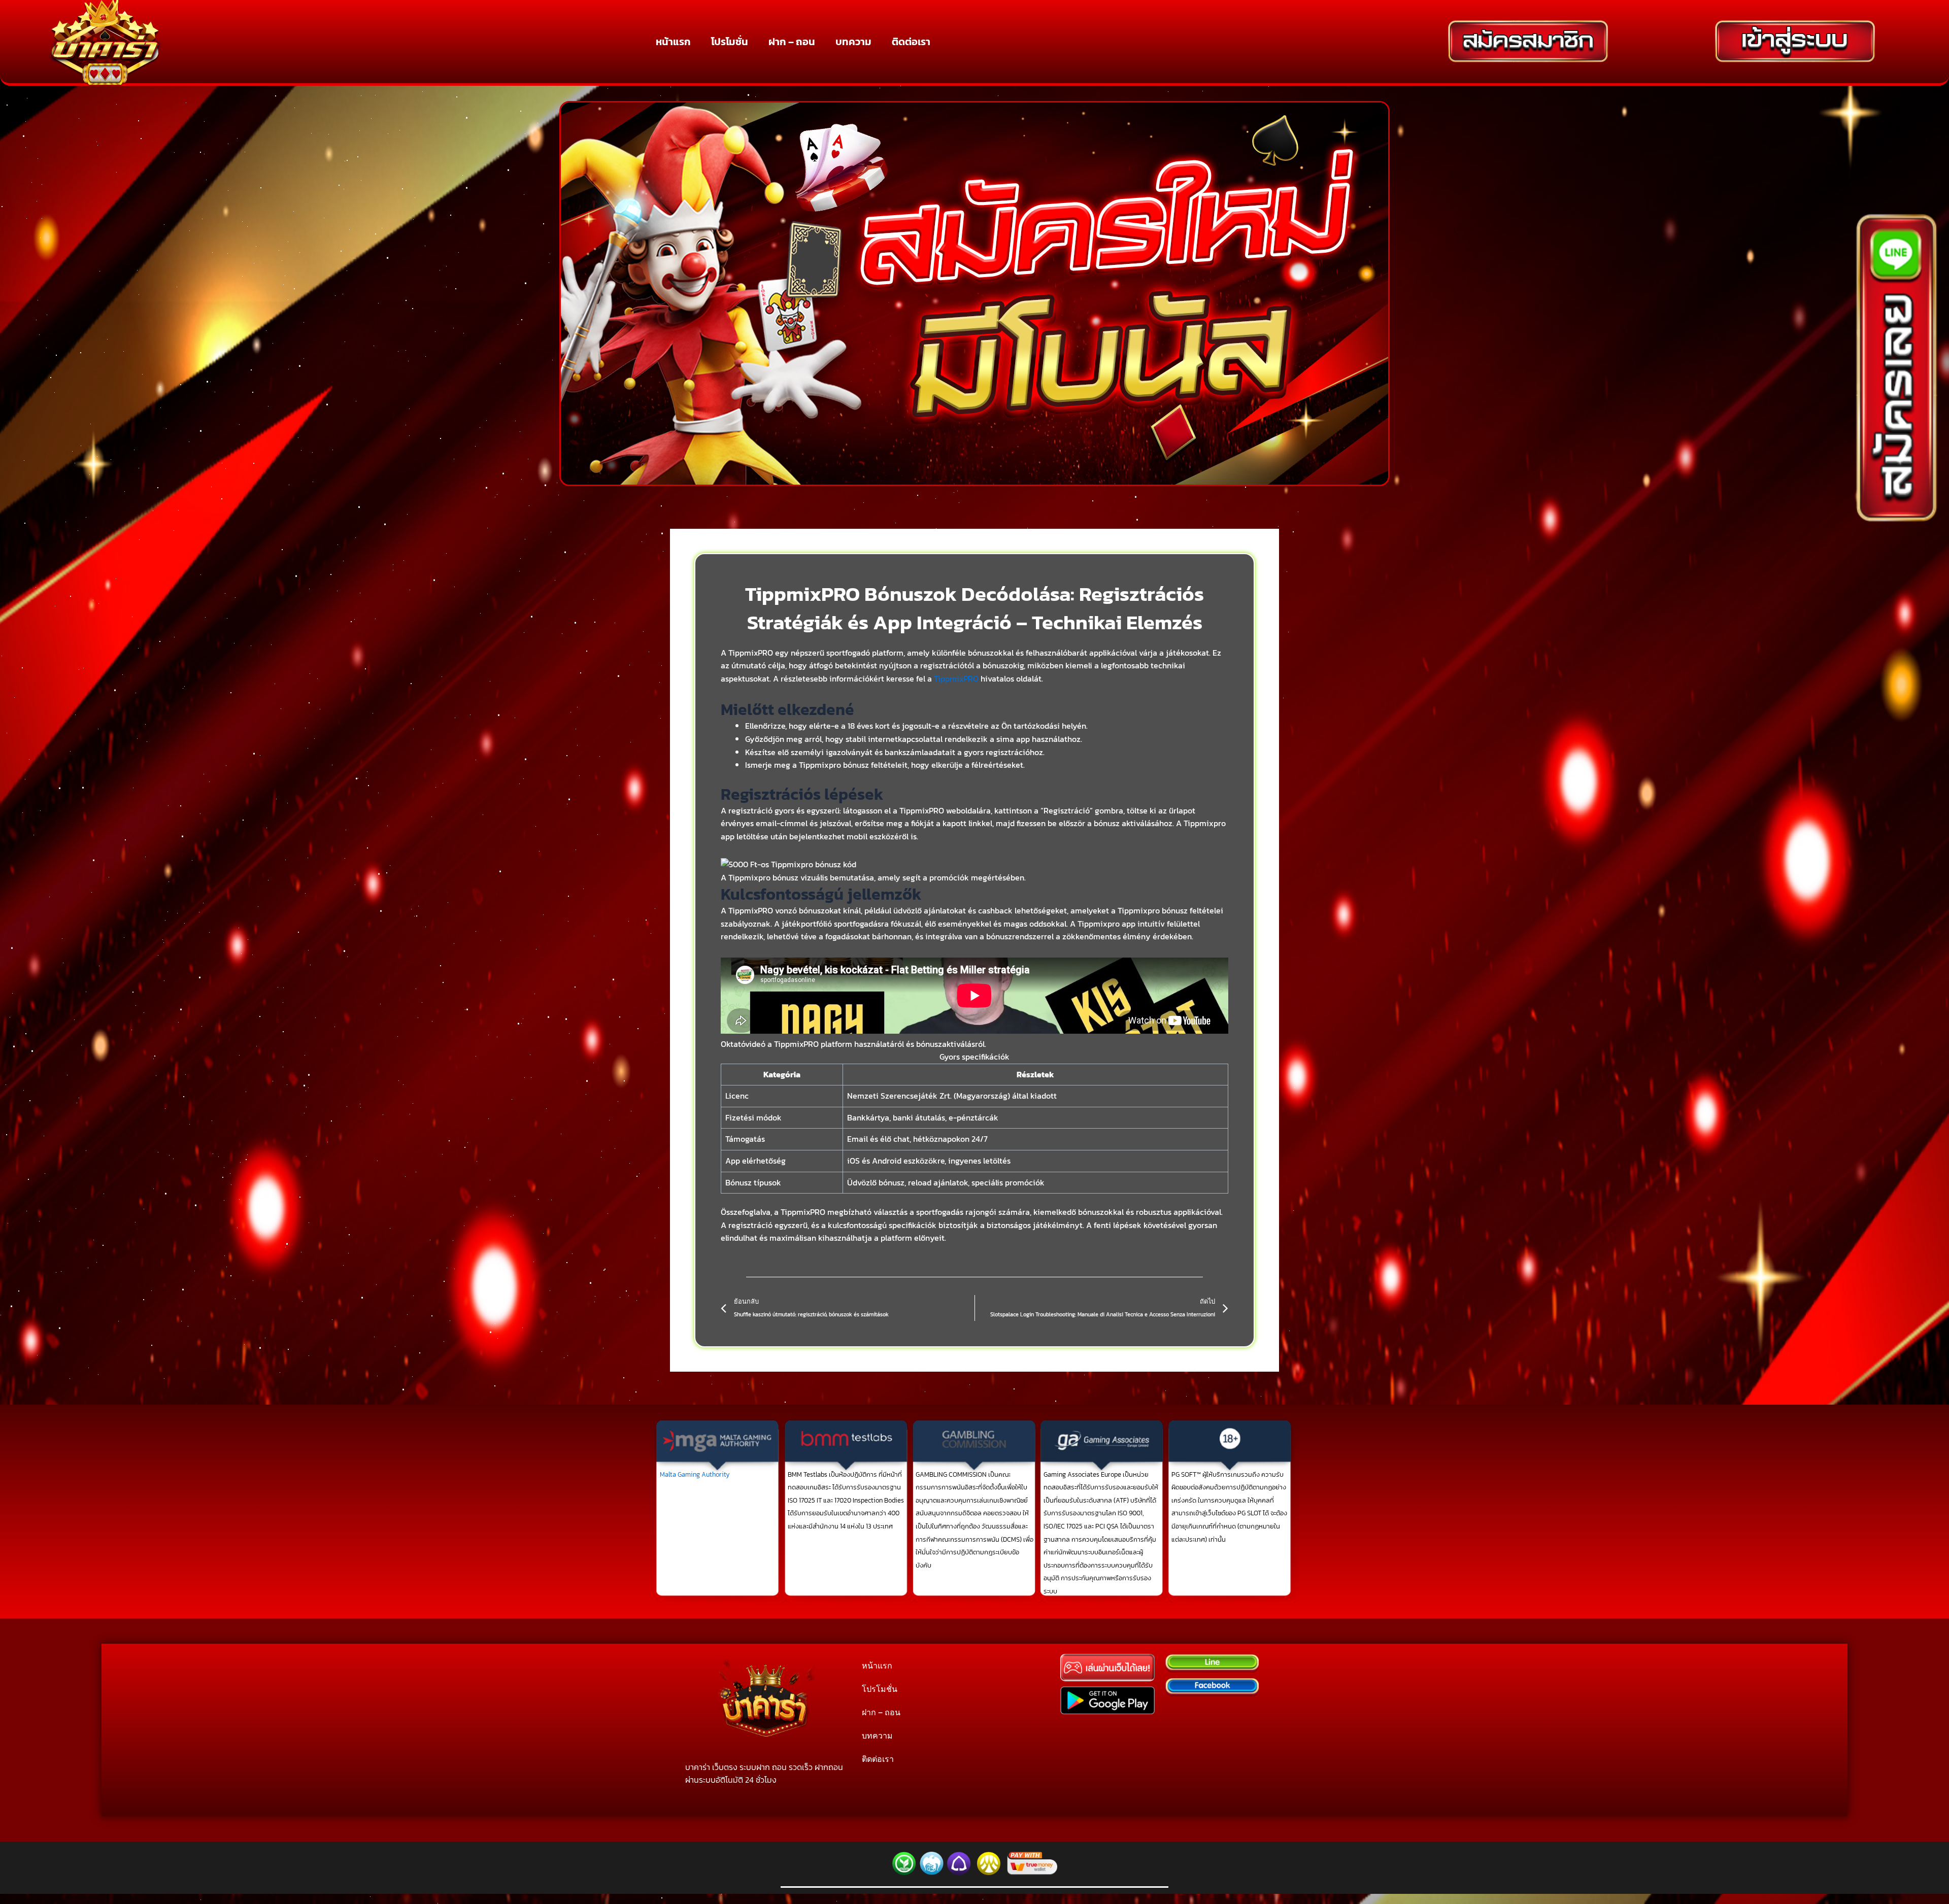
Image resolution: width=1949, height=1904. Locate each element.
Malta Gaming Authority (695, 1474)
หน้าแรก (673, 42)
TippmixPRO (956, 678)
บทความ (853, 42)
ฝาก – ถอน (792, 42)
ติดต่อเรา (911, 42)
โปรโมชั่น (730, 42)
